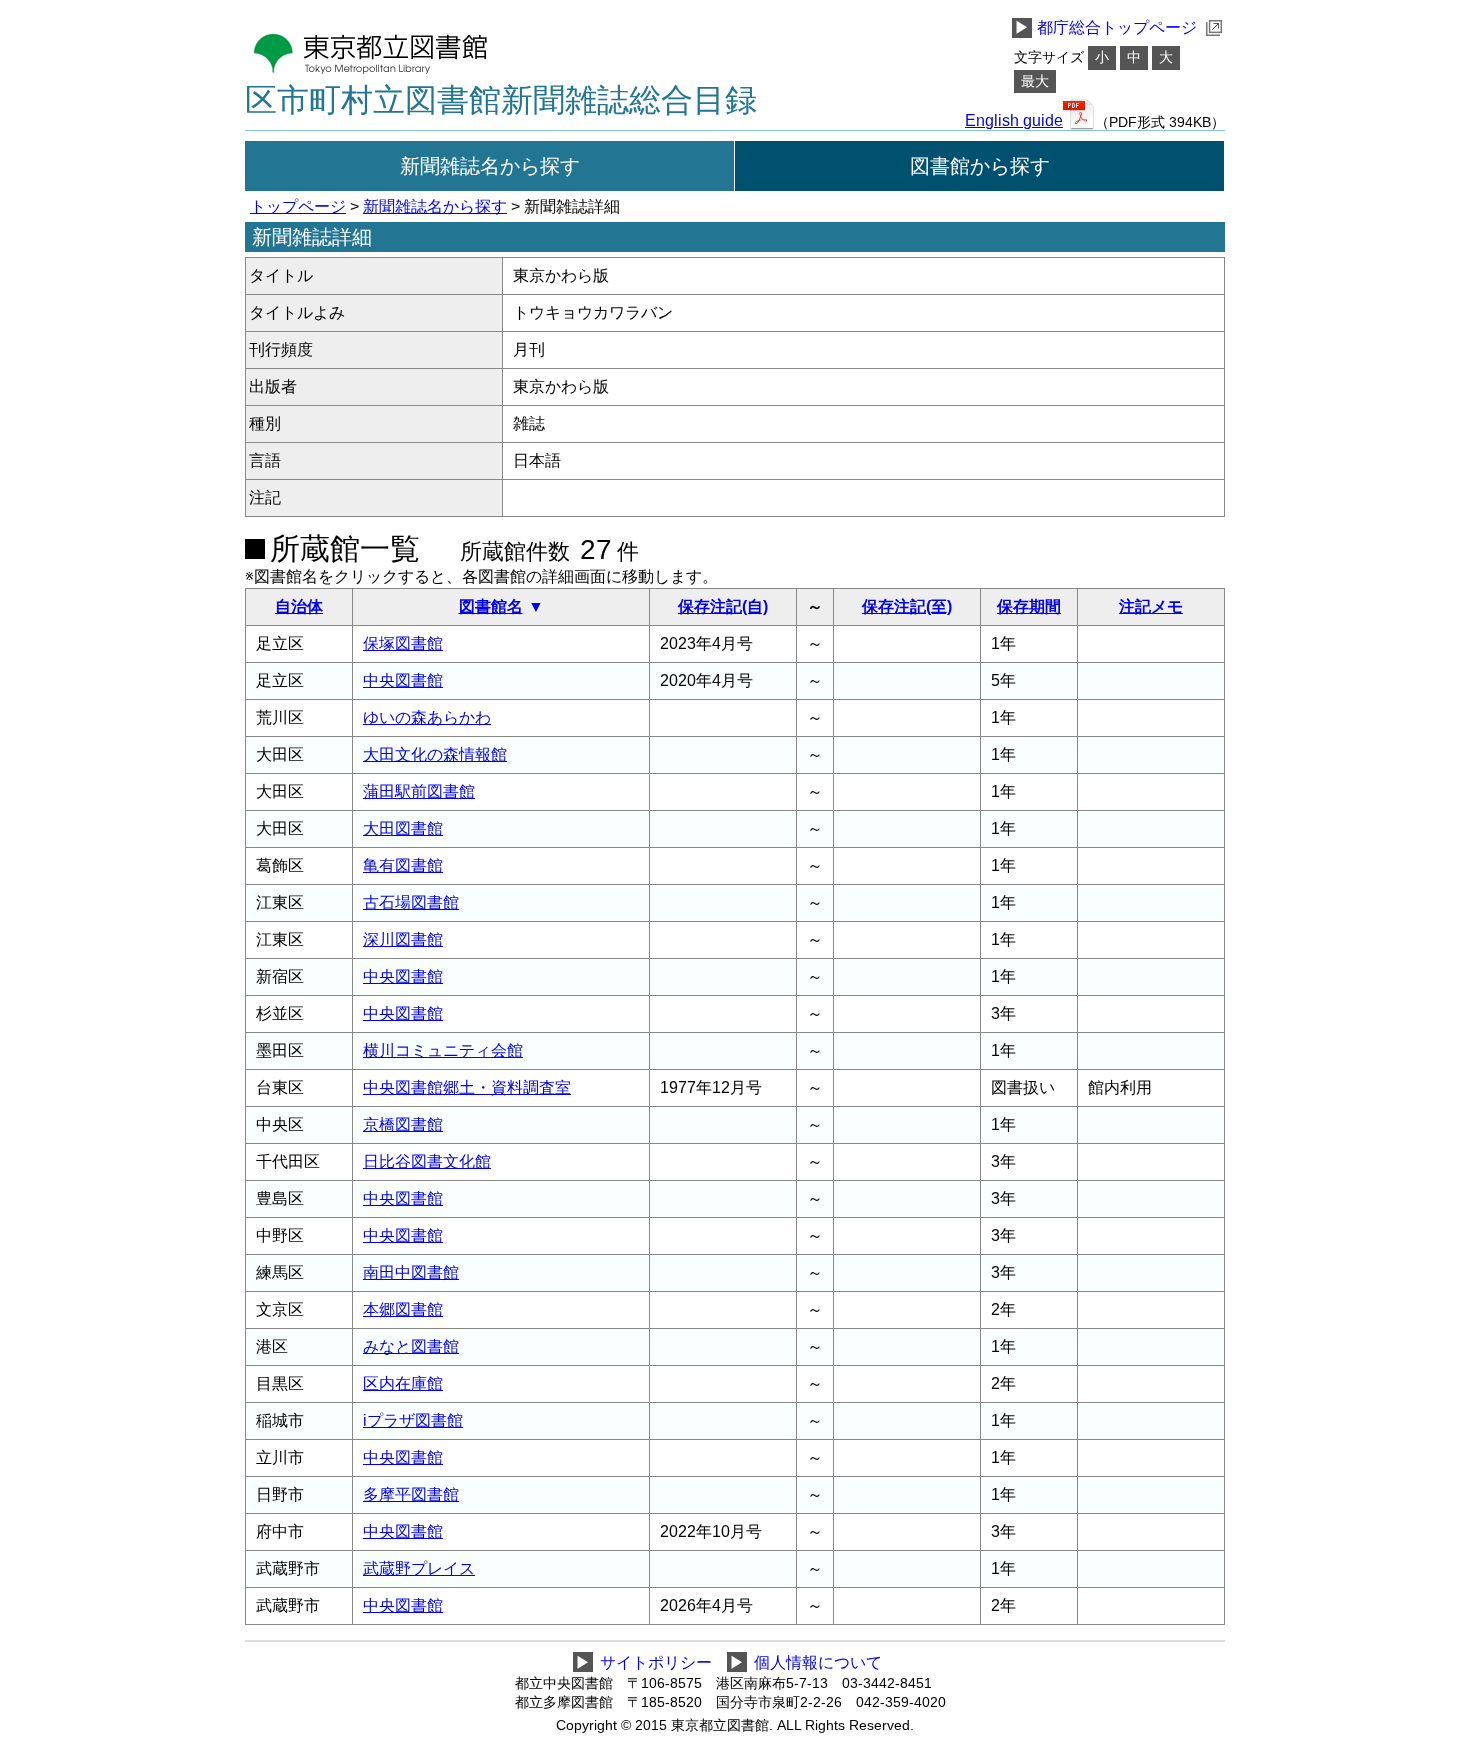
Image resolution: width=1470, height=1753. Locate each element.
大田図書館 (403, 828)
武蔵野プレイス (419, 1568)
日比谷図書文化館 (427, 1161)
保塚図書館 (403, 643)
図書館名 (491, 606)
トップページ (298, 206)
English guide (1014, 121)
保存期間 (1029, 606)
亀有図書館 (403, 865)
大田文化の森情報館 (435, 754)
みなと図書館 (411, 1346)
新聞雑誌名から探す (490, 166)
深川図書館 (403, 939)
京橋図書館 (403, 1124)
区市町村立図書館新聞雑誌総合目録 (501, 100)
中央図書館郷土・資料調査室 (467, 1087)
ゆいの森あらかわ (427, 717)
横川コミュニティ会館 (443, 1050)
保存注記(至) (907, 606)
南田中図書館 (411, 1272)
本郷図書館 (403, 1309)
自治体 (299, 606)
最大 (1035, 81)
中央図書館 (403, 680)
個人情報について (818, 1662)
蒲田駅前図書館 (419, 791)
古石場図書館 (411, 902)
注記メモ (1151, 606)
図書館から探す (980, 166)
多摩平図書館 (411, 1494)
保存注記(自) (723, 606)
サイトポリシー (656, 1662)
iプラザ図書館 (413, 1420)
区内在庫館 (403, 1383)
